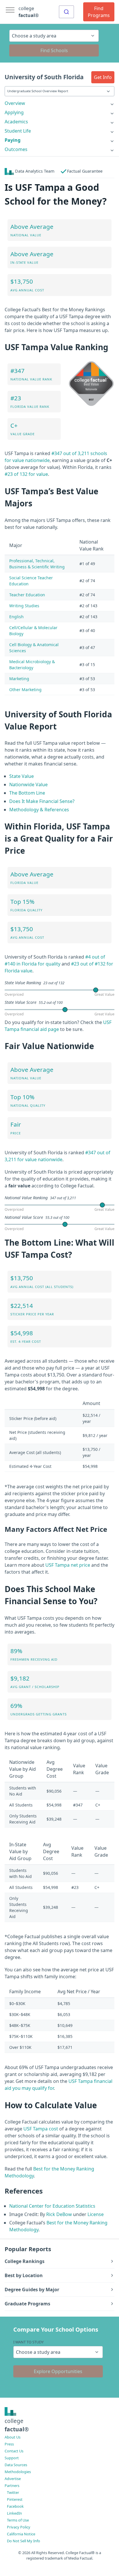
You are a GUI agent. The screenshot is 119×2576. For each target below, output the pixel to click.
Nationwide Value (28, 785)
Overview (15, 103)
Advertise (13, 2479)
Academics (16, 122)
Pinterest (15, 2499)
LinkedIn (14, 2513)
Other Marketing (25, 690)
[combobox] (66, 12)
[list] (59, 103)
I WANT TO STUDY (28, 2342)
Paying (13, 140)
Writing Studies (24, 606)
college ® (29, 12)
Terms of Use (18, 2520)
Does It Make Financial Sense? (42, 801)
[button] (103, 77)
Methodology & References (39, 810)
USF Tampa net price (68, 1565)
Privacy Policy (19, 2527)
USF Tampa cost (41, 2129)
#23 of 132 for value (26, 474)
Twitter (13, 2492)
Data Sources (16, 2465)
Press (9, 2444)
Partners (12, 2486)
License (96, 2214)
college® (17, 2425)
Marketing (19, 679)
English (16, 617)
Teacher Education (27, 595)
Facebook (15, 2506)
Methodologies (18, 2472)
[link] (59, 103)
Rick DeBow (59, 2214)
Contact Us (14, 2451)
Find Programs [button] (99, 12)
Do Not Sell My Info (24, 2541)
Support (12, 2458)
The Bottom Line (27, 793)
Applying (14, 112)
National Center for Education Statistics (52, 2206)
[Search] (66, 12)
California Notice (21, 2534)
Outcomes (16, 149)
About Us (13, 2437)
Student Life (18, 131)
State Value (22, 776)
